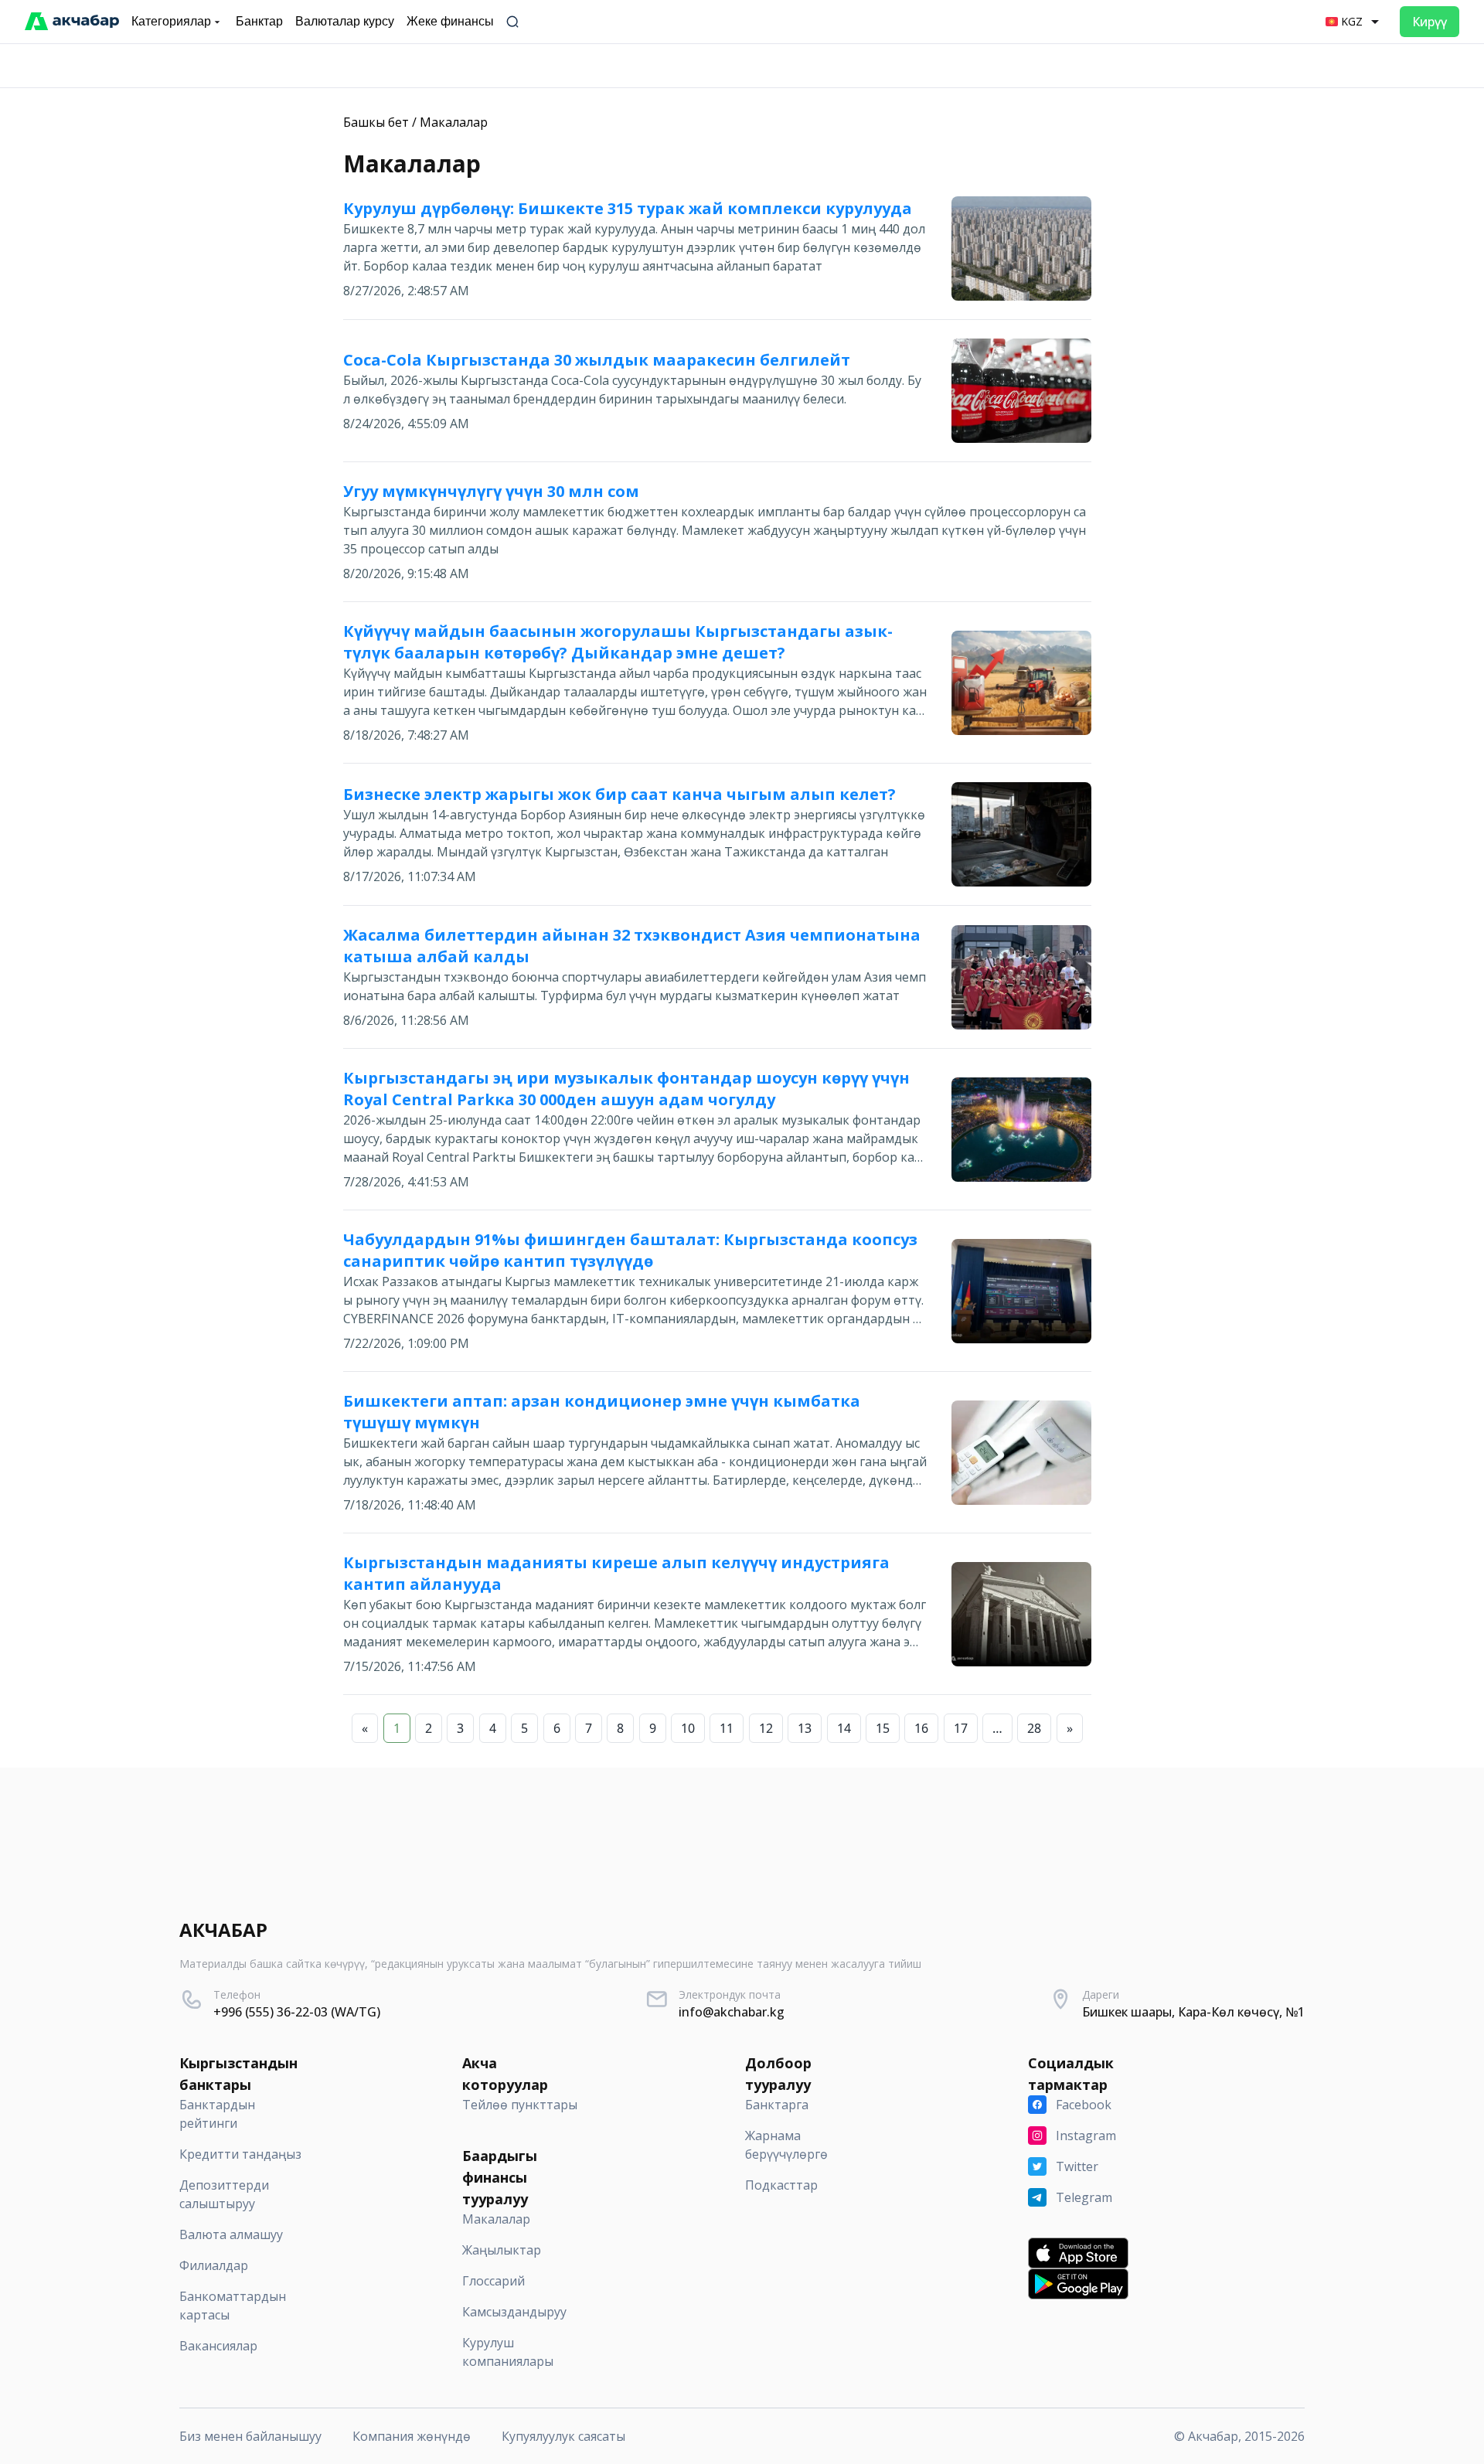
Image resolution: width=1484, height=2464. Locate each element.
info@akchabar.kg (732, 2012)
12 (766, 1728)
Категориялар (171, 21)
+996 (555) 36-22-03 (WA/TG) (297, 2012)
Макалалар (454, 122)
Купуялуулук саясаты (563, 2436)
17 (961, 1728)
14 (844, 1728)
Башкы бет (376, 122)
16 (921, 1728)
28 (1034, 1728)
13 (805, 1728)
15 (883, 1728)
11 (727, 1728)
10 (688, 1728)
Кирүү (1430, 22)
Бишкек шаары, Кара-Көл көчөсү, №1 (1193, 2012)
